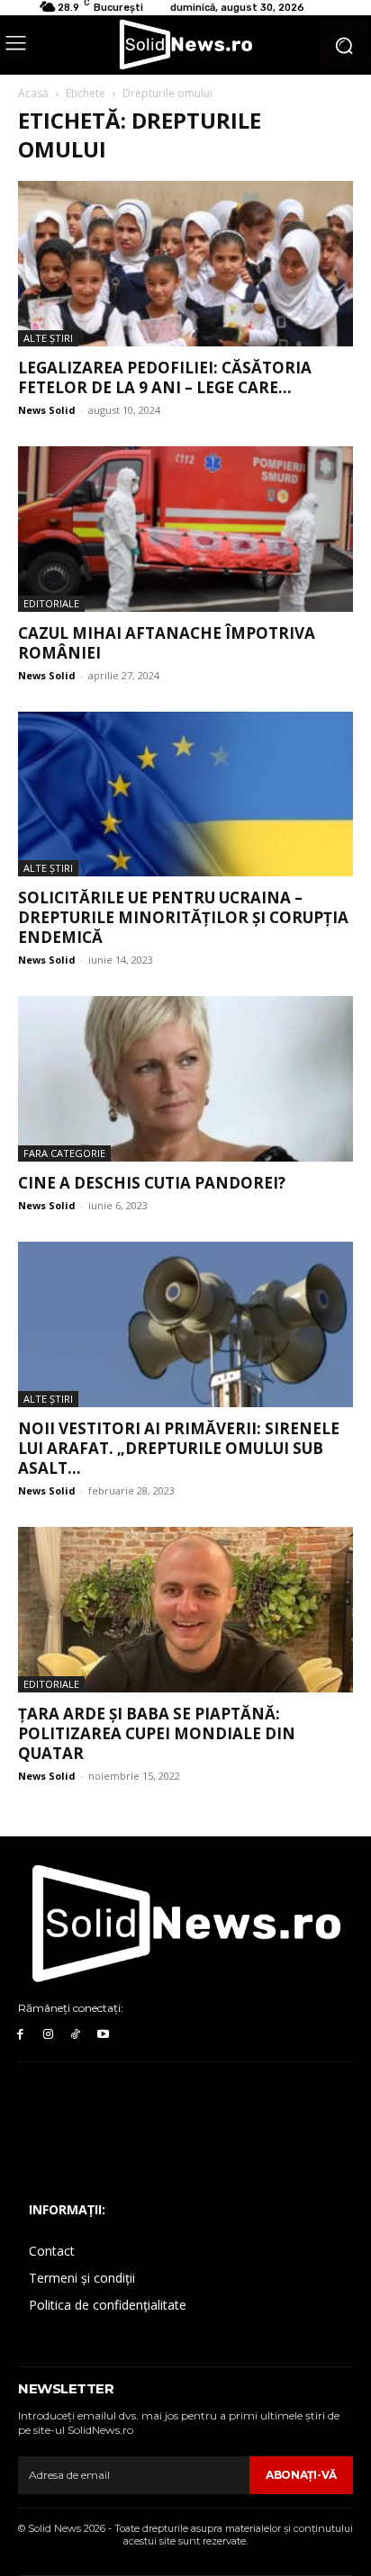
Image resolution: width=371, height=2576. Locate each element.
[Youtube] (103, 2035)
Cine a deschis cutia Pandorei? (152, 1183)
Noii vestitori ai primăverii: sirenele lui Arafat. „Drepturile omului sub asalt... (179, 1448)
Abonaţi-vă (301, 2475)
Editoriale (51, 603)
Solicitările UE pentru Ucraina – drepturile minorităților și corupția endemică (183, 917)
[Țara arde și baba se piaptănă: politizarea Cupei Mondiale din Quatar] (185, 1610)
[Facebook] (20, 2035)
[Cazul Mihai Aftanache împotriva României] (185, 529)
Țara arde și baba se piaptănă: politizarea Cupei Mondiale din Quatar (157, 1733)
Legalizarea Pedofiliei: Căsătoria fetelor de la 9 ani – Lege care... (165, 377)
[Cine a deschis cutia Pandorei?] (185, 1079)
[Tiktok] (76, 2035)
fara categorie (64, 1153)
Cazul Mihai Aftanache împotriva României (167, 643)
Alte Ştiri (48, 338)
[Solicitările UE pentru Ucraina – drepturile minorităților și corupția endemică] (185, 794)
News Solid (47, 410)
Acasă (33, 93)
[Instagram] (48, 2035)
